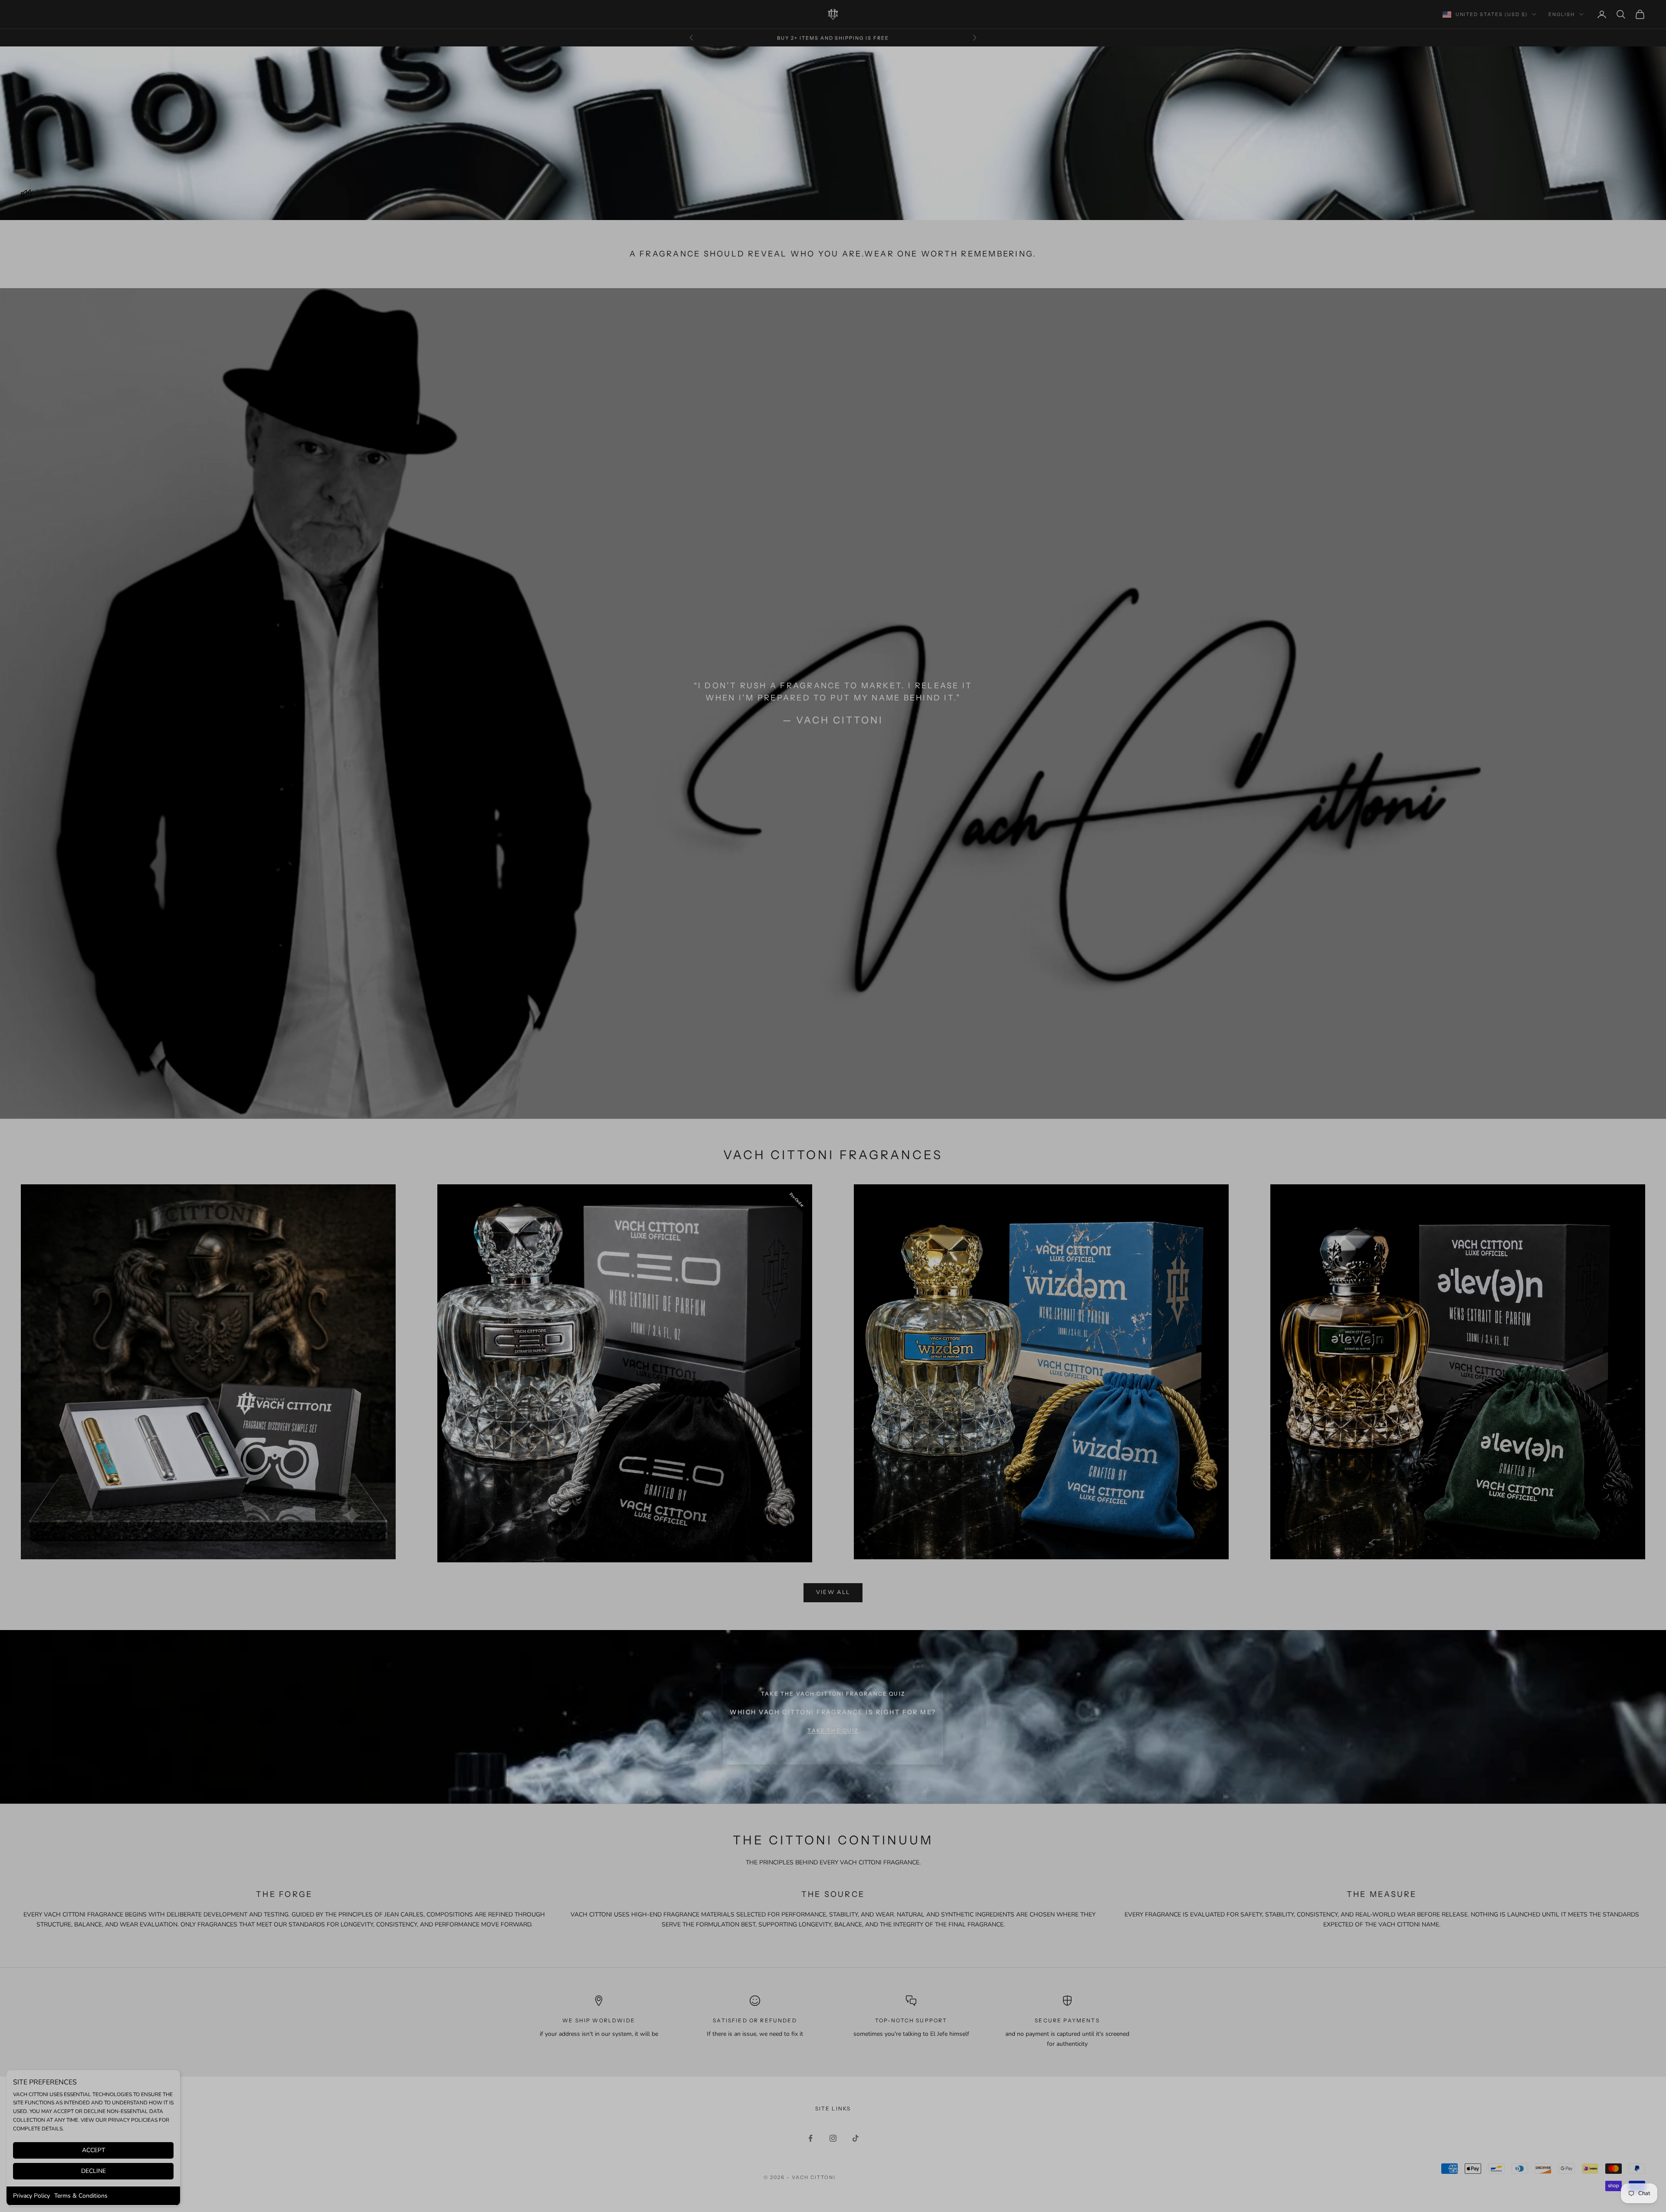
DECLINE (93, 2171)
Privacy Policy (31, 2196)
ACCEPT (93, 2150)
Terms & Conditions (81, 2196)
